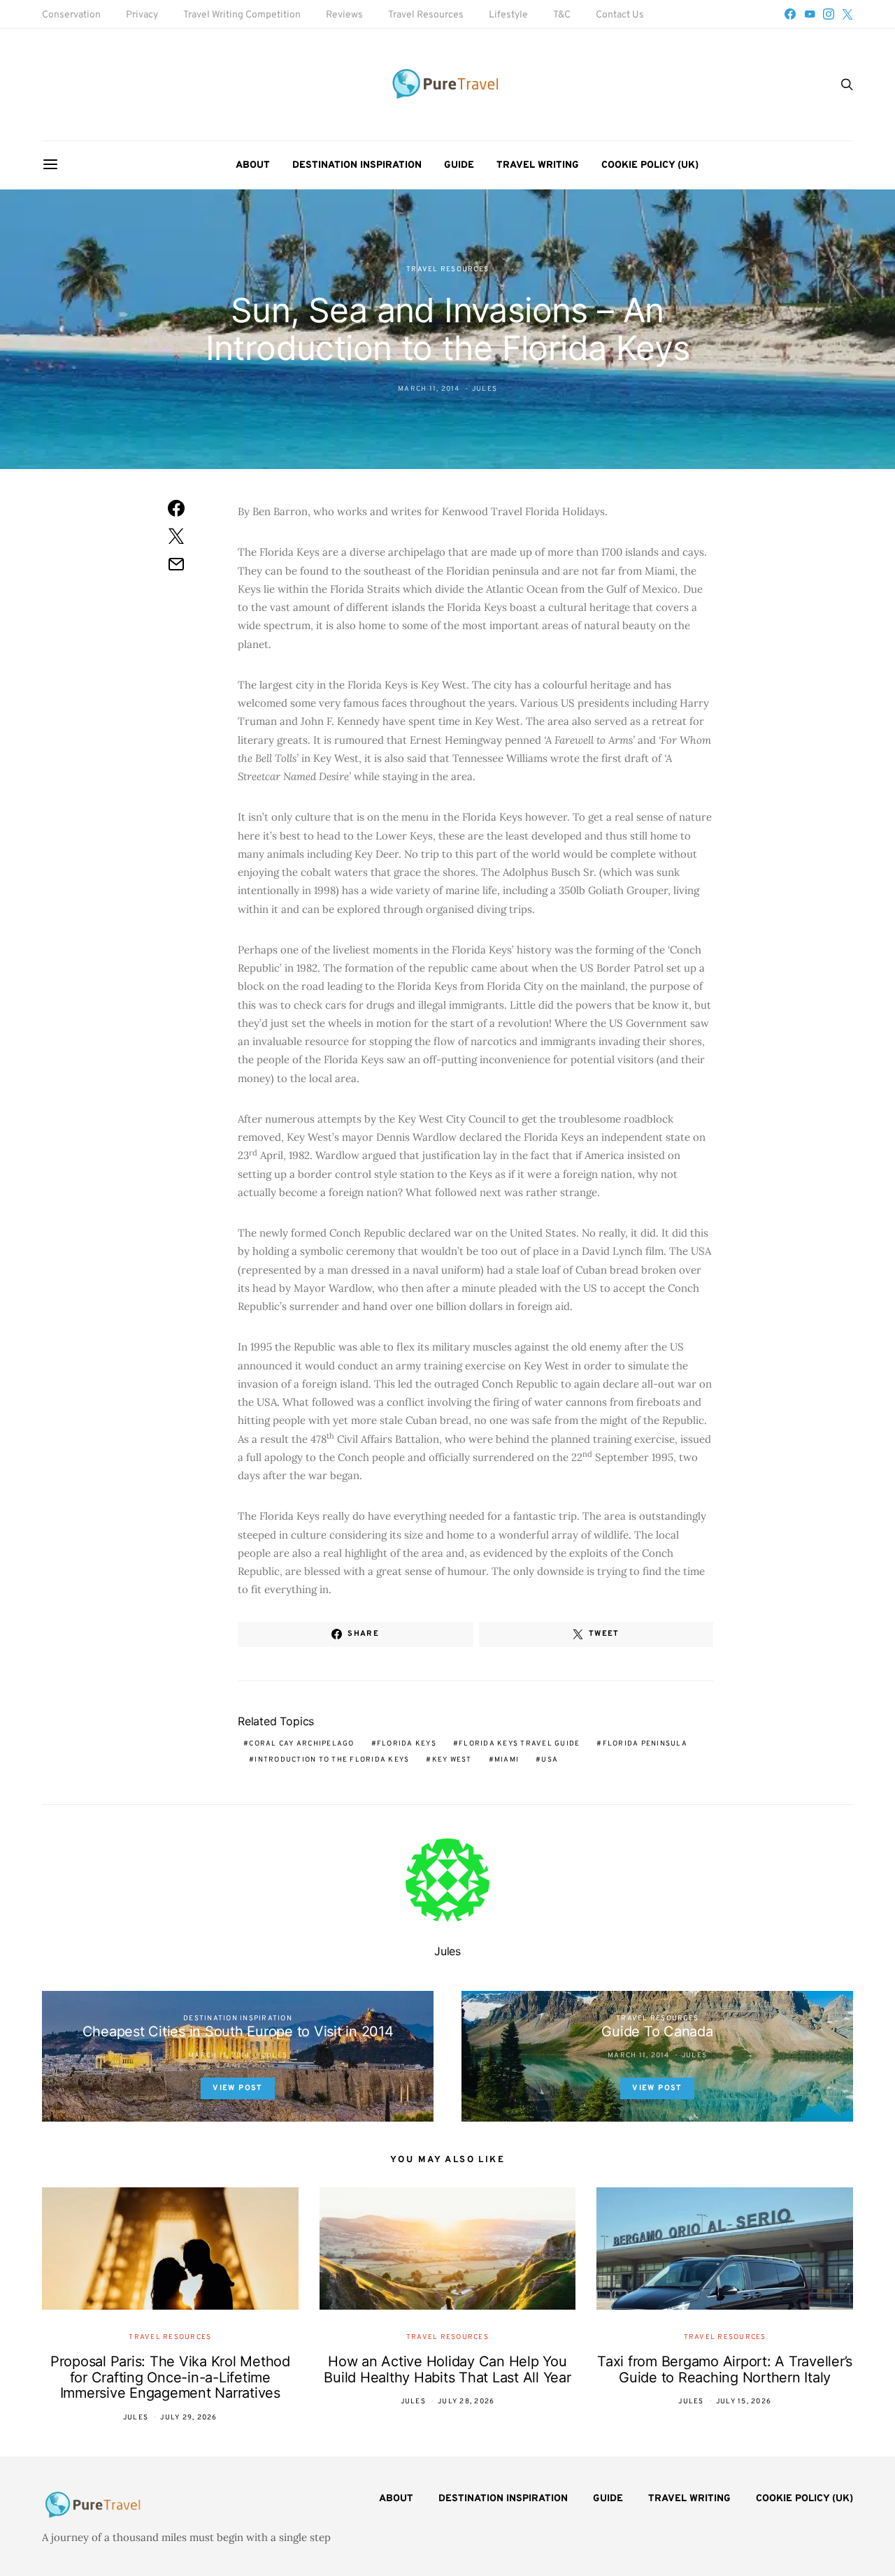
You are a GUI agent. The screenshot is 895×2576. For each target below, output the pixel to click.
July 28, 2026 (466, 2402)
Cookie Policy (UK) (650, 165)
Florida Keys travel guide (519, 1744)
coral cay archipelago (301, 1744)
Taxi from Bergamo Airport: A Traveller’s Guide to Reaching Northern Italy (725, 2369)
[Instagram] (829, 14)
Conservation (71, 15)
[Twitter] (847, 14)
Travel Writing (538, 165)
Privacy (142, 15)
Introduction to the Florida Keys (332, 1760)
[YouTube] (810, 14)
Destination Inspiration (357, 165)
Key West (452, 1760)
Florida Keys (407, 1744)
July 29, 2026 (188, 2418)
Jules (485, 389)
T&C (562, 15)
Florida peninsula (645, 1744)
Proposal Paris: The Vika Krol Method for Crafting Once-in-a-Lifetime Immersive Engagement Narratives (170, 2377)
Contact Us (620, 15)
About (253, 165)
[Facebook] (790, 14)
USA (550, 1760)
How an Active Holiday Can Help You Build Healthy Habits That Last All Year (447, 2369)
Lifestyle (508, 15)
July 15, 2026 (744, 2402)
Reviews (344, 15)
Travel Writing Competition (242, 15)
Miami (507, 1760)
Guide (459, 165)
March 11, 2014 (429, 389)
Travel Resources (426, 15)
